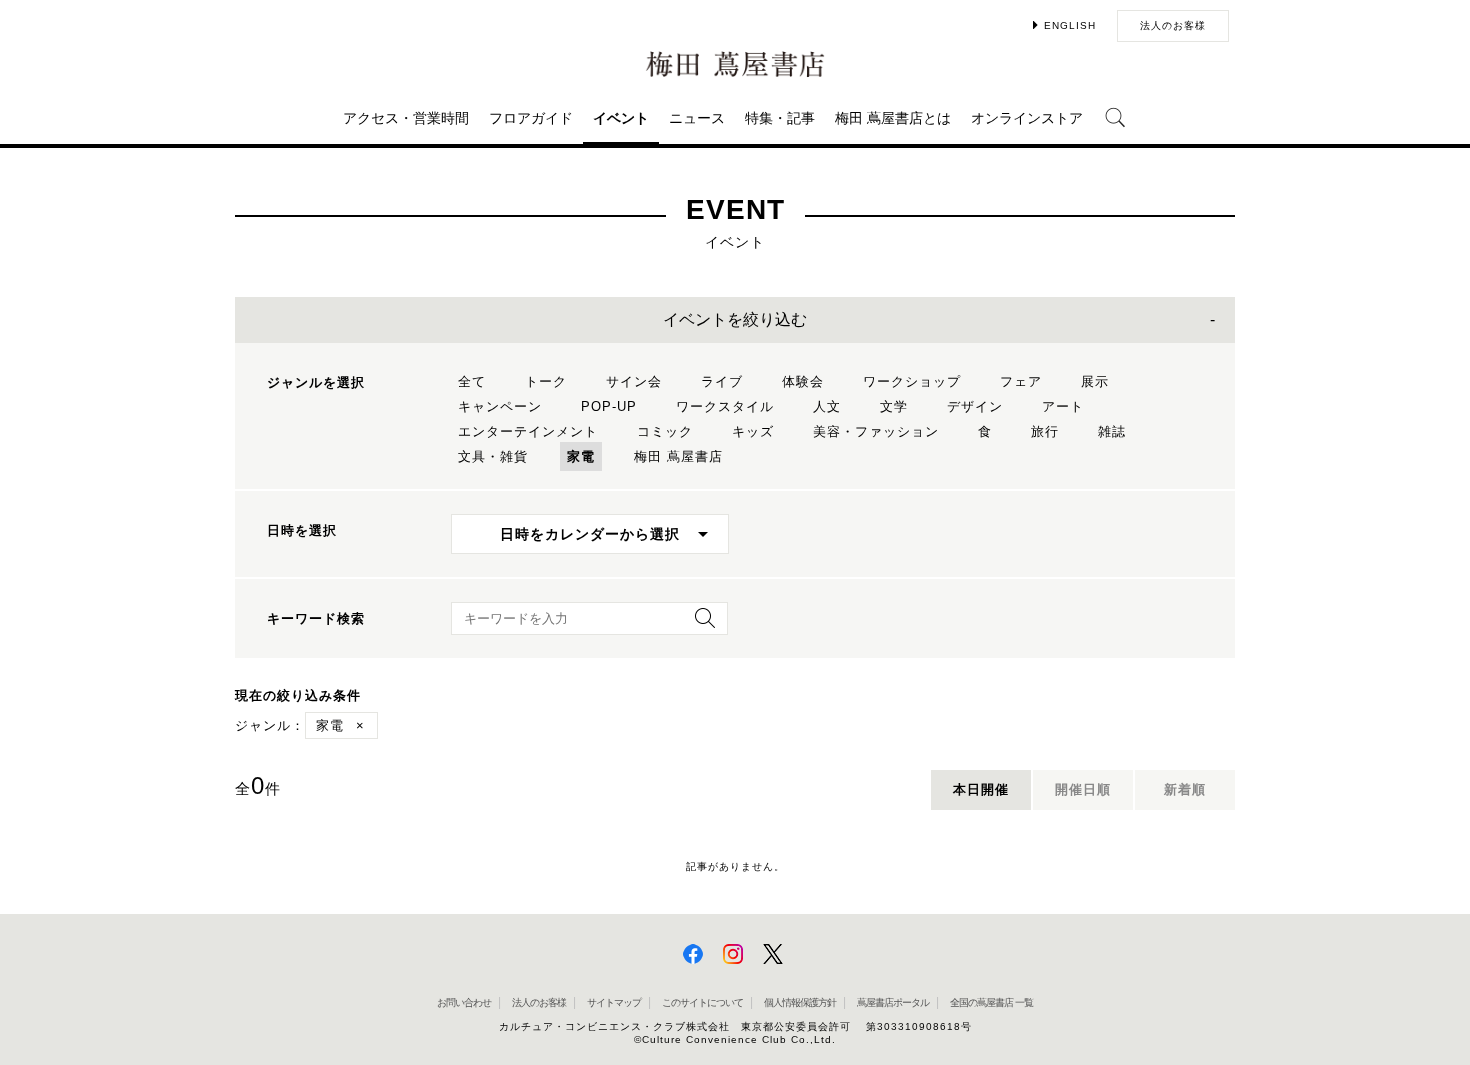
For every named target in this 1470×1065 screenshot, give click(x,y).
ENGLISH (1070, 25)
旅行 (1045, 431)
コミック (665, 431)
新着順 (1185, 789)
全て (472, 381)
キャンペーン (500, 406)
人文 (827, 406)
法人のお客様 (1173, 25)
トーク (546, 381)
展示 (1095, 381)
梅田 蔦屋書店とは (893, 118)
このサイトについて (702, 1002)
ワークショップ (912, 381)
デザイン (975, 406)
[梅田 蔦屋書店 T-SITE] (735, 64)
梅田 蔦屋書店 (678, 456)
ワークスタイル (725, 406)
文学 (894, 406)
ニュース (697, 118)
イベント (621, 118)
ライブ (722, 381)
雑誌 (1112, 431)
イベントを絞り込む (735, 319)
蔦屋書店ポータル (893, 1002)
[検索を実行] (700, 624)
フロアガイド (531, 118)
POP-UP (609, 406)
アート (1063, 406)
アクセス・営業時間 (406, 118)
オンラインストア (1027, 118)
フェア (1021, 381)
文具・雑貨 (493, 456)
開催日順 (1083, 789)
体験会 (803, 381)
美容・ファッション (876, 431)
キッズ (753, 431)
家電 (581, 456)
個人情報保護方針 (800, 1002)
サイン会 (634, 381)
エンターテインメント (528, 431)
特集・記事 (780, 118)
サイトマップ (614, 1002)
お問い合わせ (464, 1002)
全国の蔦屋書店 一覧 (991, 1002)
